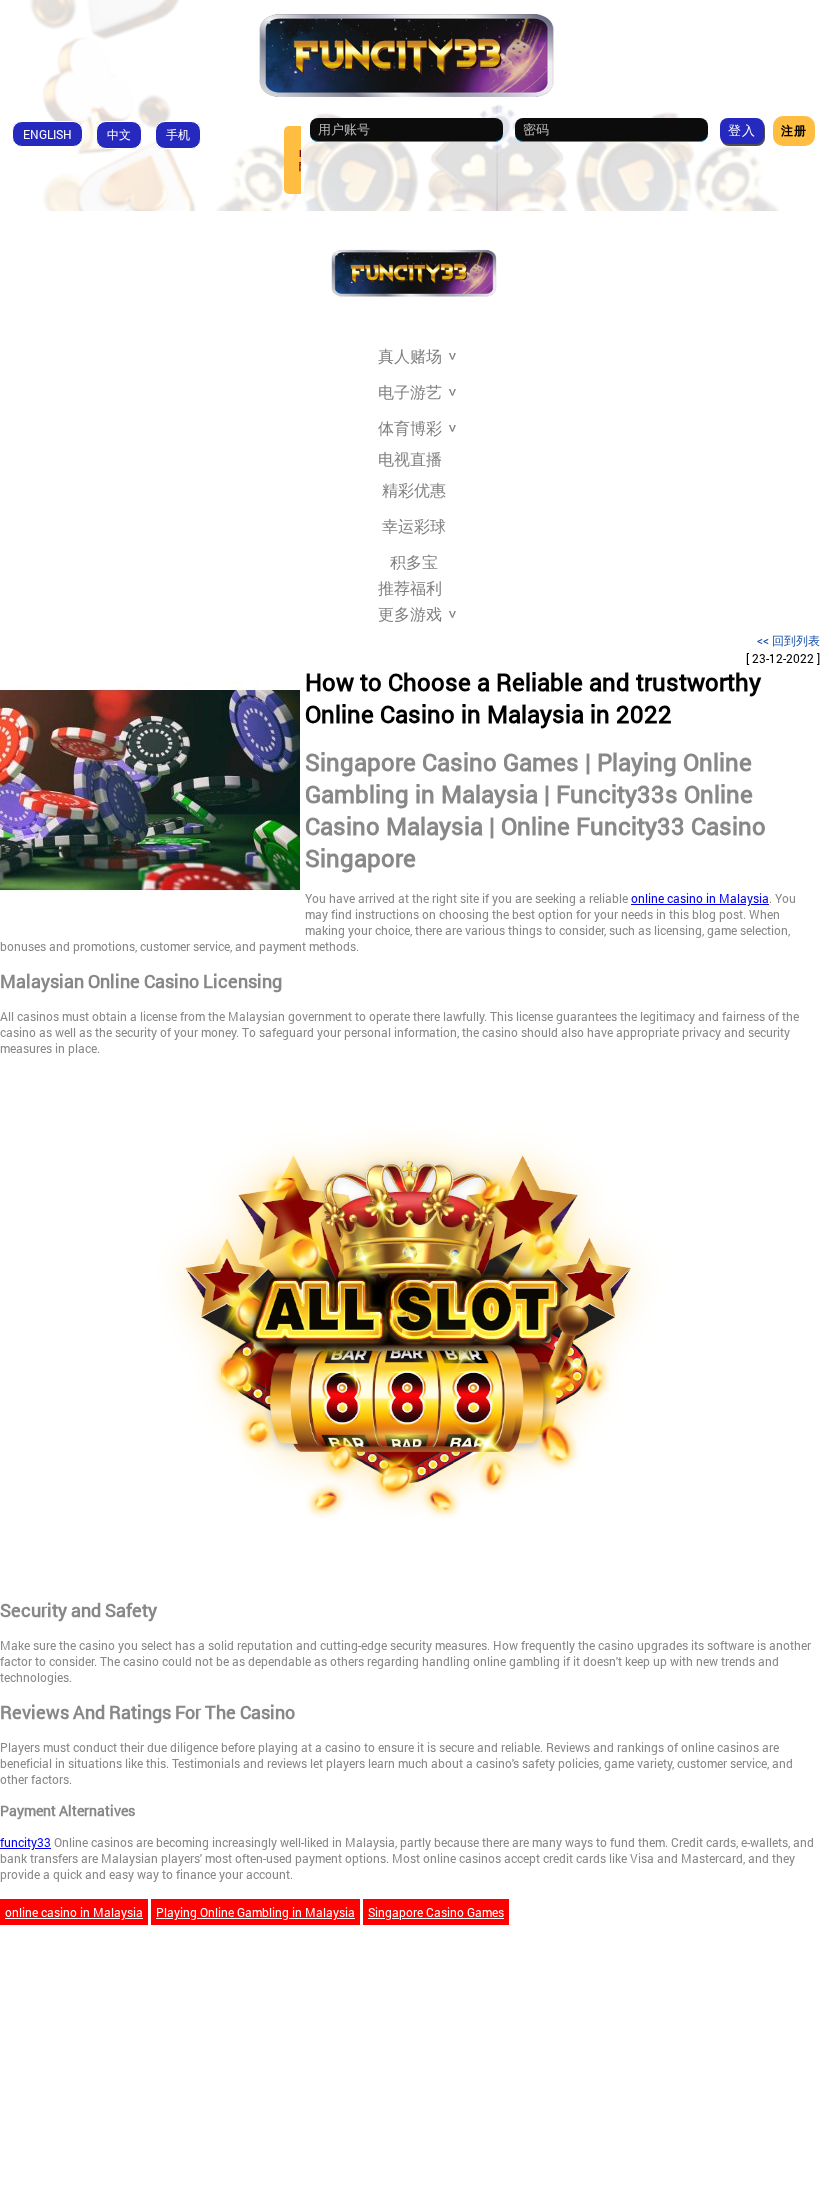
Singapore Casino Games (436, 1912)
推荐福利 (410, 588)
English (47, 134)
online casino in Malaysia (700, 898)
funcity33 (25, 1842)
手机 (178, 134)
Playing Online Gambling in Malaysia (255, 1912)
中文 (119, 134)
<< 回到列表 (788, 640)
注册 (794, 130)
